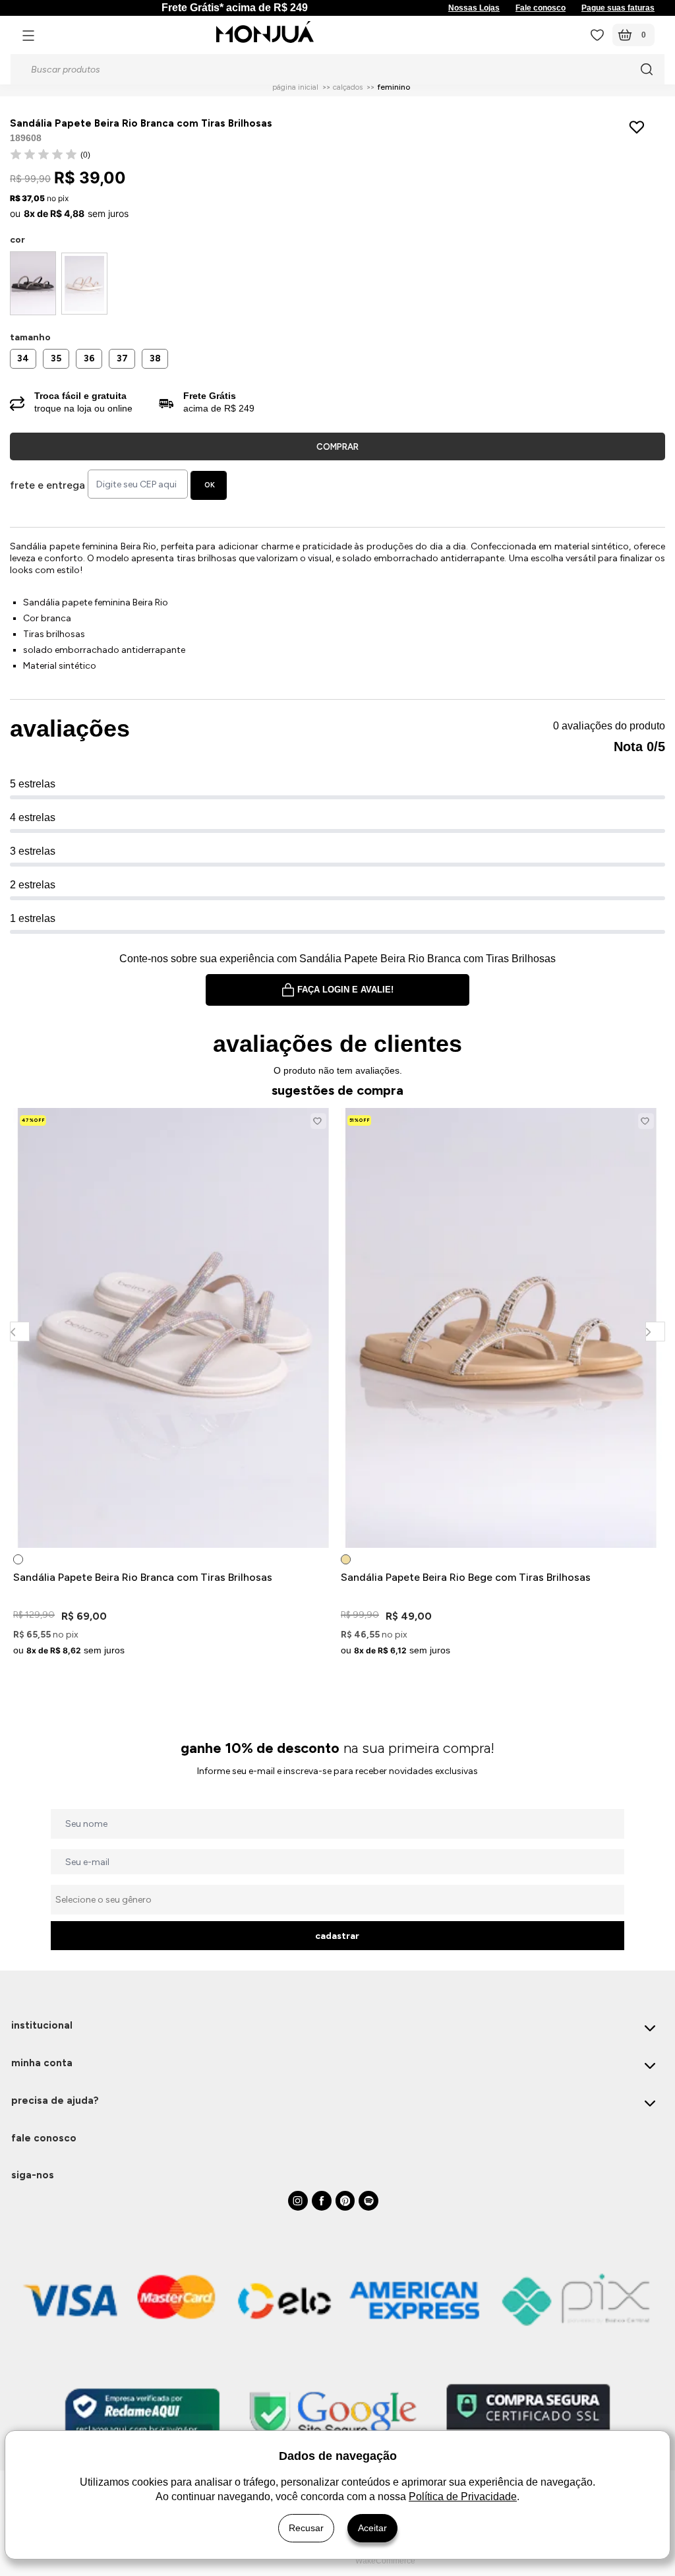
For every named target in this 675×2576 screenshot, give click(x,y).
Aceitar (372, 2528)
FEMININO (394, 87)
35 (56, 358)
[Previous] (19, 1331)
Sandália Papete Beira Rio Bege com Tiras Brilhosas (466, 1577)
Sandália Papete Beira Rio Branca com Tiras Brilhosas (143, 1577)
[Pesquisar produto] (647, 69)
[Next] (655, 1331)
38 (155, 358)
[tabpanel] (174, 1384)
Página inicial (295, 87)
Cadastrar (337, 1936)
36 (89, 358)
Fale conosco (541, 8)
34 (23, 358)
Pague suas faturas (618, 8)
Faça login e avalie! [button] (345, 990)
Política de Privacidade (463, 2497)
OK (210, 485)
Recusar (306, 2528)
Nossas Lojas (474, 8)
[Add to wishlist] (640, 127)
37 (122, 358)
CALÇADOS (348, 87)
